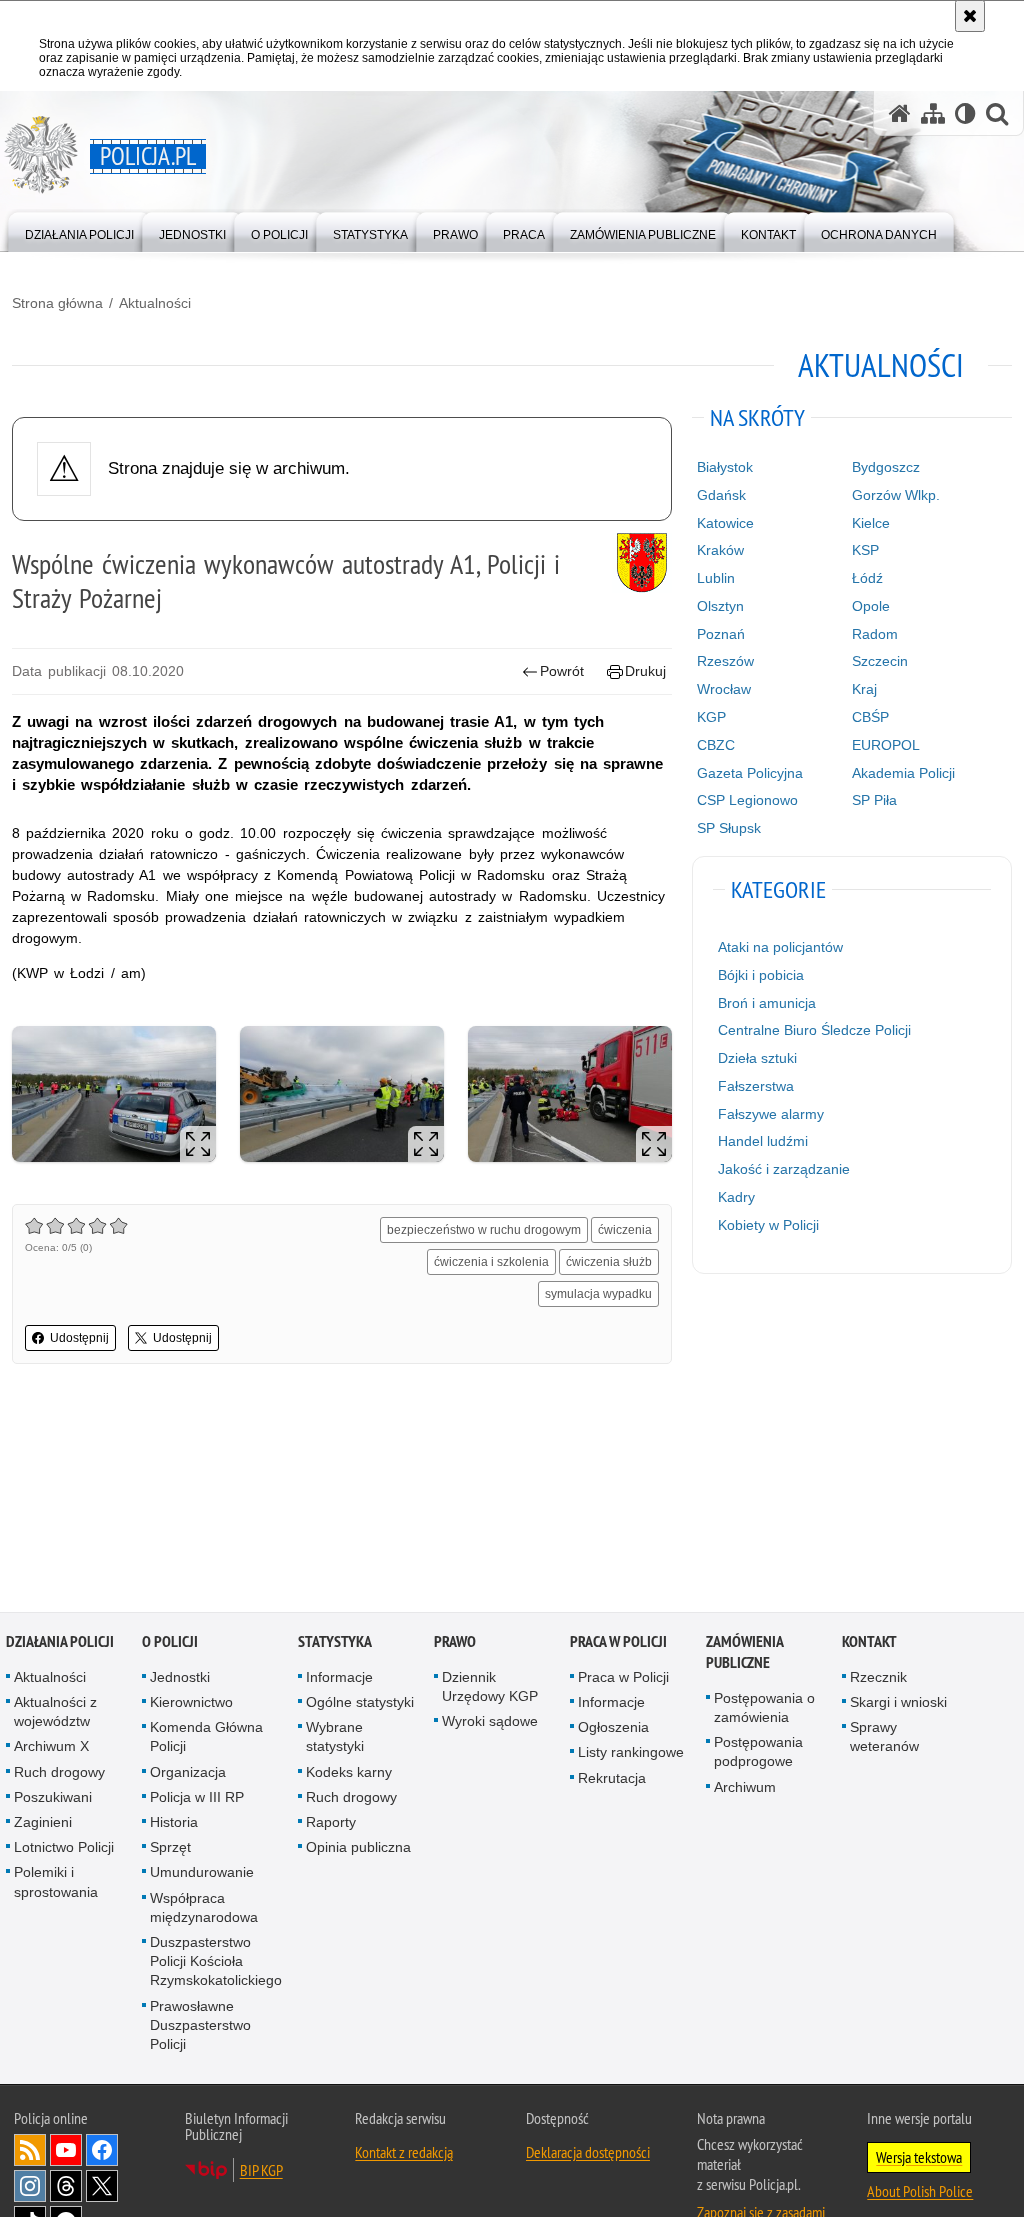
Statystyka (335, 1642)
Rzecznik (878, 1678)
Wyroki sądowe (490, 1723)
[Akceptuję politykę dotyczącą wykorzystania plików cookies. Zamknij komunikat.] (970, 16)
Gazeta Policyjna (750, 773)
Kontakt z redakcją (404, 2154)
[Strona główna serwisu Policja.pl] (900, 113)
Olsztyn (720, 606)
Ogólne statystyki (360, 1703)
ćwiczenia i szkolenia (491, 1262)
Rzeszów (725, 661)
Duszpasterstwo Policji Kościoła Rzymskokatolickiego (216, 1962)
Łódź (867, 578)
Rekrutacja (612, 1779)
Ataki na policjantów (780, 947)
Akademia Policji (903, 773)
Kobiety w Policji (768, 1225)
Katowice (725, 523)
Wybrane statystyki (335, 1738)
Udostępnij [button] (79, 1338)
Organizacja (188, 1773)
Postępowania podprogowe (758, 1753)
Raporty (331, 1823)
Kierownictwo (191, 1703)
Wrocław (724, 689)
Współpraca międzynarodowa (204, 1908)
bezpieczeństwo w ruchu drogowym (484, 1230)
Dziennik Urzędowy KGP (490, 1687)
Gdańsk (721, 495)
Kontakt (869, 1642)
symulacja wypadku (598, 1294)
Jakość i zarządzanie (784, 1169)
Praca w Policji (618, 1642)
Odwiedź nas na (66, 2152)
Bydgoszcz (886, 467)
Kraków (720, 550)
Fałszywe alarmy (771, 1114)
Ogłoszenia (613, 1729)
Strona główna (57, 303)
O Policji (170, 1642)
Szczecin (880, 661)
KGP (711, 717)
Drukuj (645, 671)
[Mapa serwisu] (933, 113)
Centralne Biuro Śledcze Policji (814, 1030)
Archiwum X (51, 1748)
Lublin (716, 578)
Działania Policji (60, 1642)
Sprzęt (170, 1849)
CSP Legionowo (747, 800)
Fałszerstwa (756, 1086)
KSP (865, 550)
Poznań (721, 634)
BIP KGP (261, 2172)
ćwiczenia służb (609, 1262)
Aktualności (155, 303)
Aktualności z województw (55, 1712)
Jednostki (180, 1678)
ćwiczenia (625, 1230)
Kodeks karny (349, 1773)
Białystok (725, 467)
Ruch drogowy (59, 1773)
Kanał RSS (30, 2152)
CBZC (716, 745)
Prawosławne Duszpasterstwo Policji (200, 2026)
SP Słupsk (729, 828)
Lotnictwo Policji (64, 1849)
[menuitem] (79, 230)
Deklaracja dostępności (588, 2154)
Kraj (864, 689)
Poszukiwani (53, 1798)
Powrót (562, 671)
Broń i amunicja (767, 1003)
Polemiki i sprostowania (56, 1883)
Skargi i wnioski (898, 1703)
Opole (871, 606)
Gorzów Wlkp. (896, 495)
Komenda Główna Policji (206, 1738)
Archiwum (745, 1788)
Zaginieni (43, 1823)
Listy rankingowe (631, 1754)
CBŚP (870, 717)
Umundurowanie (202, 1874)
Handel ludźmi (763, 1141)
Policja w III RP (197, 1798)
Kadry (736, 1197)
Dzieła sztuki (757, 1058)
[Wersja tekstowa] (965, 113)
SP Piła (874, 800)
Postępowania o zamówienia (764, 1708)
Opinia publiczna (358, 1849)
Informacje (339, 1678)
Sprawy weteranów (884, 1738)
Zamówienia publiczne (744, 1653)
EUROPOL (886, 745)
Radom (875, 634)
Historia (174, 1823)
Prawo (455, 1642)
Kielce (871, 523)
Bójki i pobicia (761, 975)
